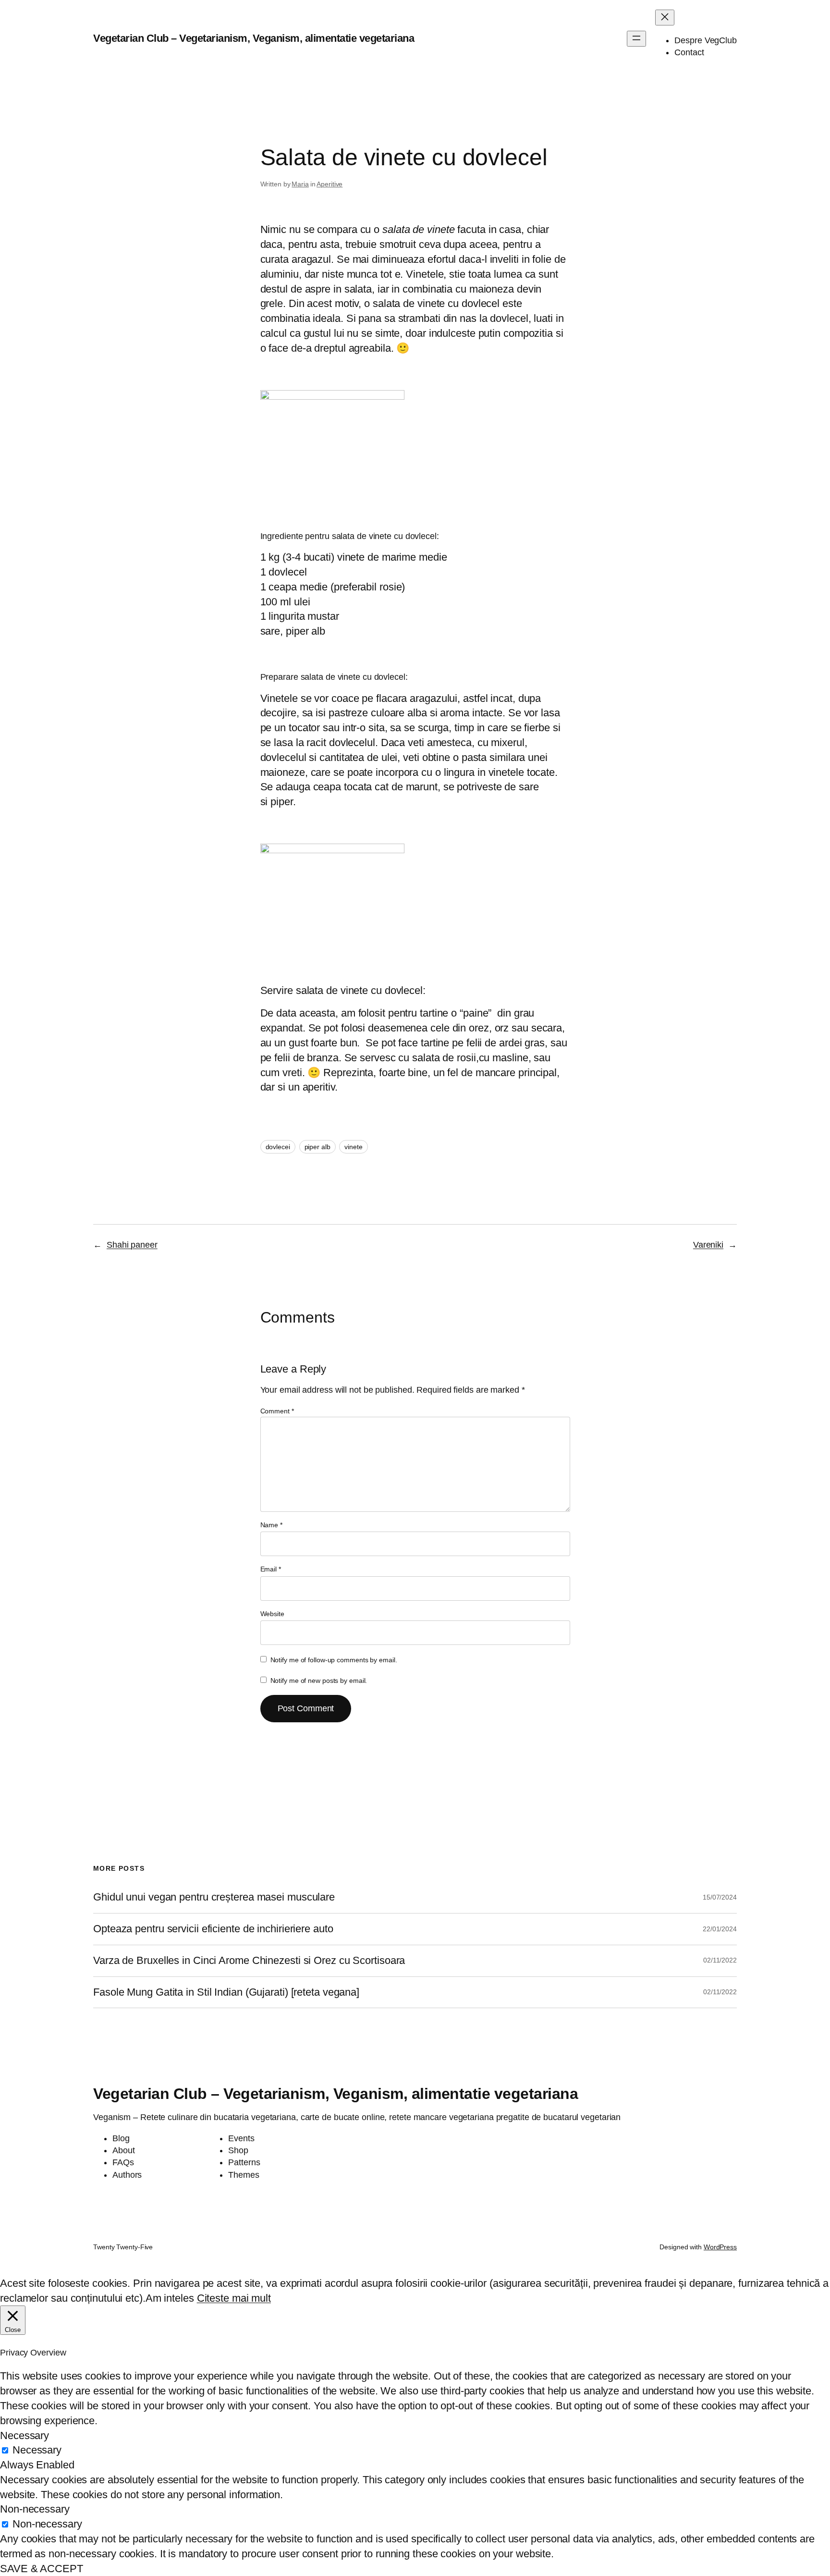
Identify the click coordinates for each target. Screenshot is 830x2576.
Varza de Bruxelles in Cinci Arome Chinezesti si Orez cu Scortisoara (249, 1961)
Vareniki (708, 1245)
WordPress (720, 2247)
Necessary (37, 2450)
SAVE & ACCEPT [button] (42, 2569)
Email (271, 1569)
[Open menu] (636, 39)
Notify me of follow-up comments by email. (334, 1660)
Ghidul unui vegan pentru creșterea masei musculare (214, 1897)
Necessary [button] (24, 2435)
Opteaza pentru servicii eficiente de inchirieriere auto (213, 1929)
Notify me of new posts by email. (319, 1681)
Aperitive (330, 184)
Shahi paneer (132, 1245)
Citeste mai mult (234, 2298)
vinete (353, 1147)
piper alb (317, 1147)
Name (271, 1525)
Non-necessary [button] (35, 2509)
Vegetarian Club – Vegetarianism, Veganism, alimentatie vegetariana (254, 38)
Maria (300, 184)
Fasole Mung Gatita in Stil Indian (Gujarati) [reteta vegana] (226, 1992)
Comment (277, 1411)
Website (272, 1614)
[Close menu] (665, 18)
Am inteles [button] (170, 2298)
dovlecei (278, 1147)
